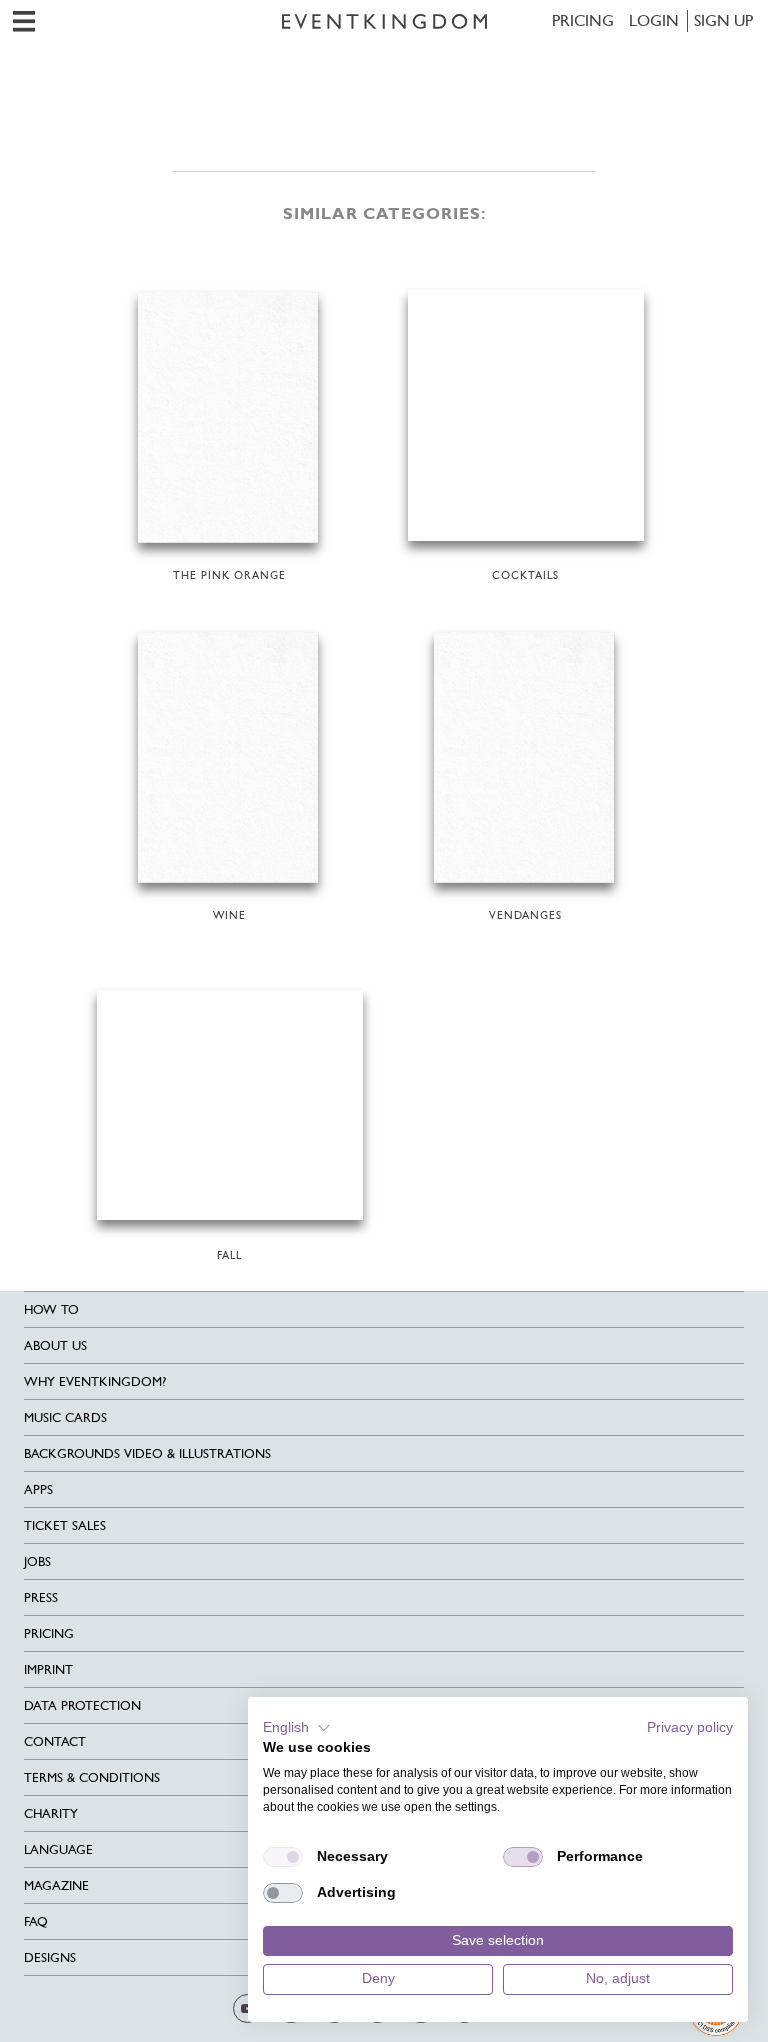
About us (55, 1345)
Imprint (48, 1669)
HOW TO (51, 1309)
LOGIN (654, 20)
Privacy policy (690, 1727)
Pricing (583, 20)
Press (41, 1597)
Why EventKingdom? (95, 1381)
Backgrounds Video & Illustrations (147, 1453)
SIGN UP (723, 20)
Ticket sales (65, 1525)
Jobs (37, 1561)
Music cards (65, 1417)
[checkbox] (283, 1857)
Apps (38, 1489)
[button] (297, 1728)
